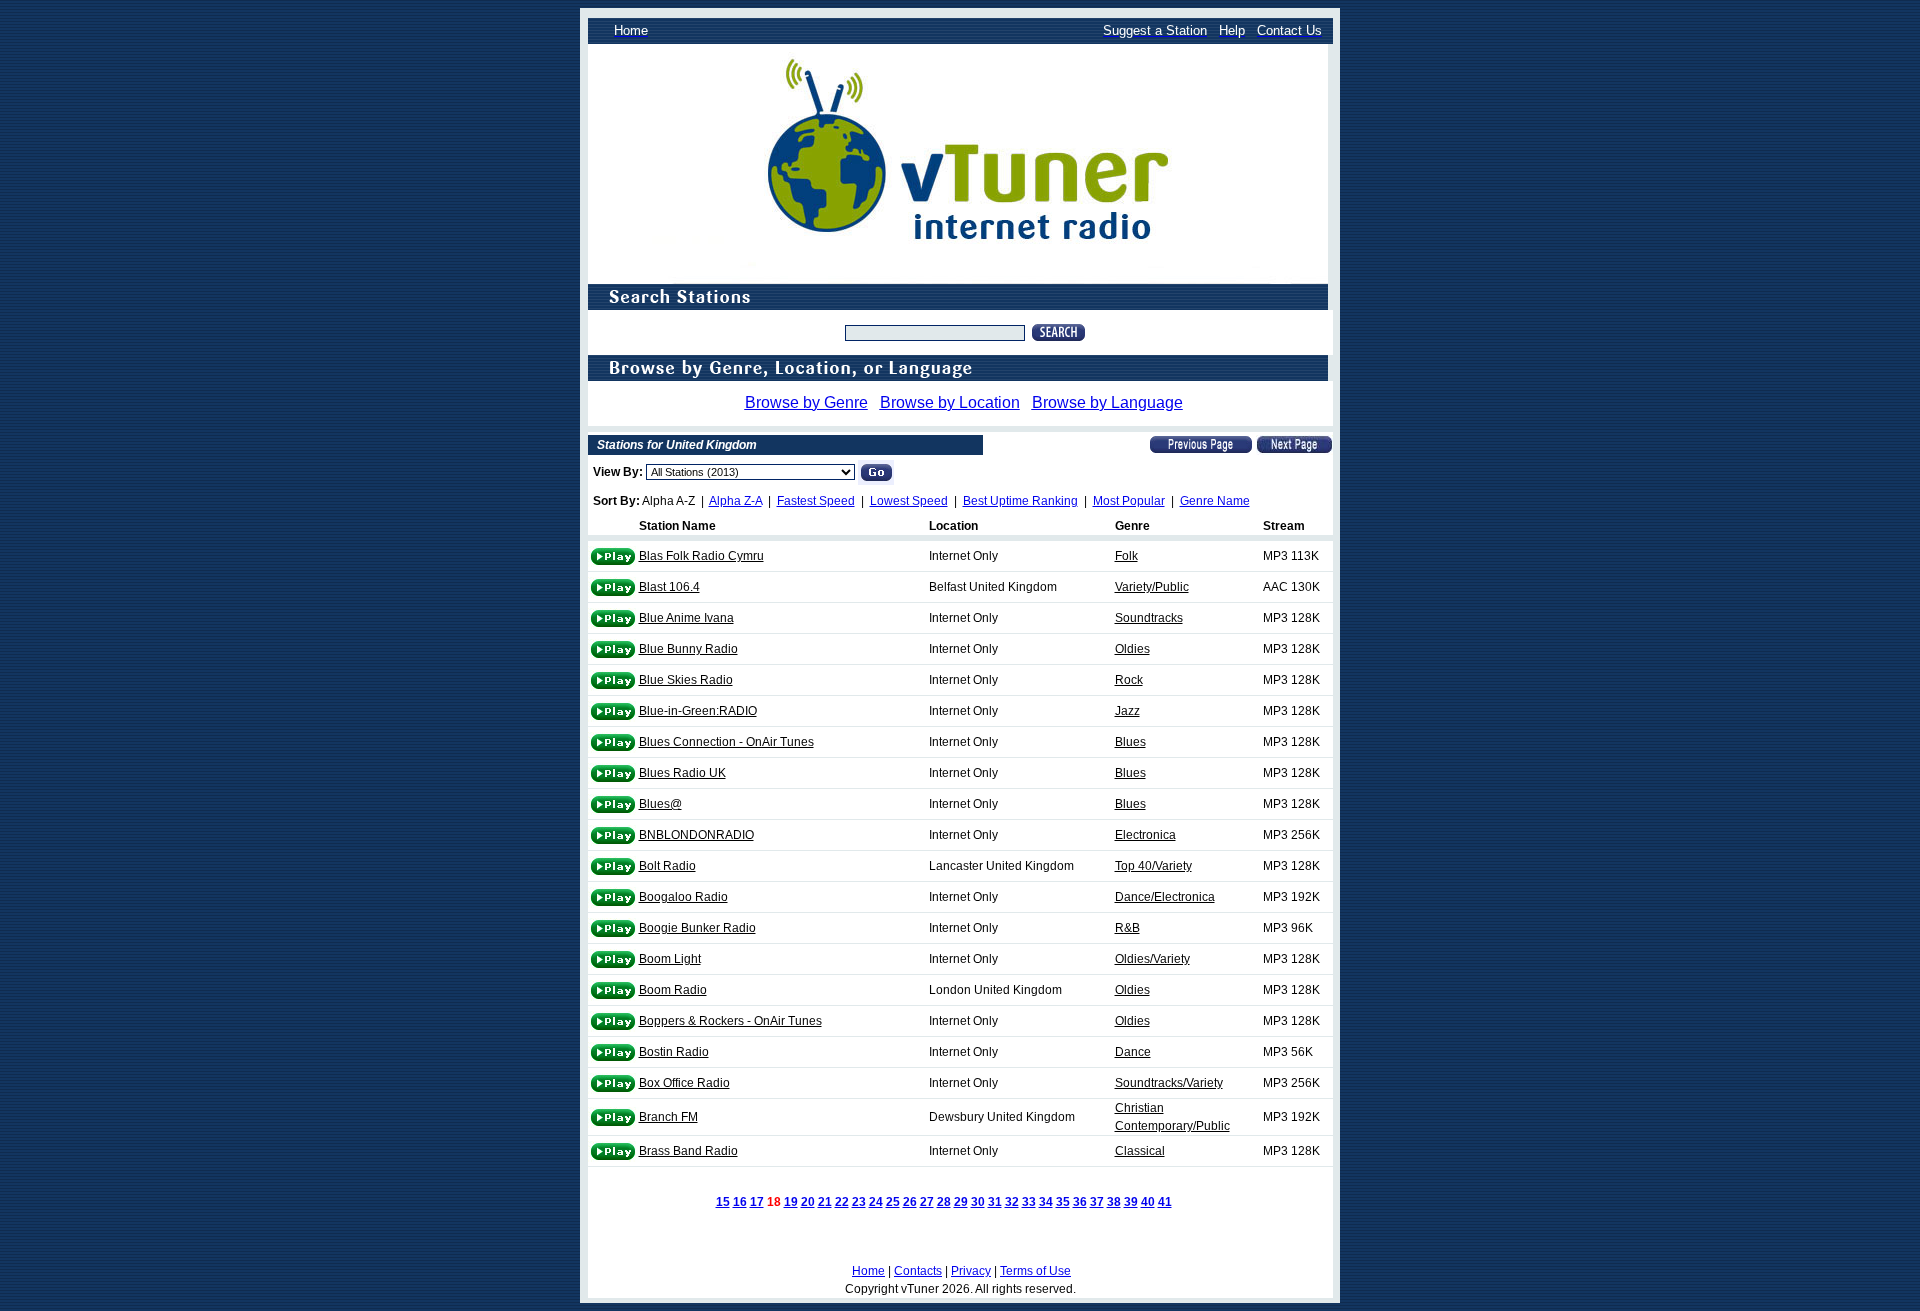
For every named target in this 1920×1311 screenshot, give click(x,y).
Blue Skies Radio (686, 680)
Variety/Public (1152, 587)
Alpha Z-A (735, 501)
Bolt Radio (667, 866)
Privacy (971, 1271)
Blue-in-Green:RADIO (698, 711)
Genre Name (1215, 501)
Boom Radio (673, 990)
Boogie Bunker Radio (697, 928)
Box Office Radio (684, 1083)
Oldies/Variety (1152, 959)
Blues (1130, 742)
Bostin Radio (674, 1052)
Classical (1140, 1151)
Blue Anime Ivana (686, 618)
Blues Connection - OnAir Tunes (726, 742)
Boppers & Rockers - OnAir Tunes (730, 1021)
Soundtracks (1149, 618)
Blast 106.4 (669, 587)
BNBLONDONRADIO (696, 835)
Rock (1129, 680)
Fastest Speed (816, 501)
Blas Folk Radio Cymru (701, 556)
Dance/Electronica (1165, 897)
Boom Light (670, 959)
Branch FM (668, 1117)
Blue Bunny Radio (688, 649)
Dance (1133, 1052)
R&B (1127, 928)
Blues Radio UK (682, 773)
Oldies (1132, 649)
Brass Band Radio (688, 1151)
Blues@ (660, 804)
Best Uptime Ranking (1020, 501)
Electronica (1145, 835)
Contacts (918, 1271)
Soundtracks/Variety (1169, 1083)
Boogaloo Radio (683, 897)
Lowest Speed (909, 501)
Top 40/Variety (1153, 866)
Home (868, 1271)
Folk (1126, 556)
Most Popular (1129, 501)
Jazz (1127, 711)
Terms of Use (1035, 1271)
